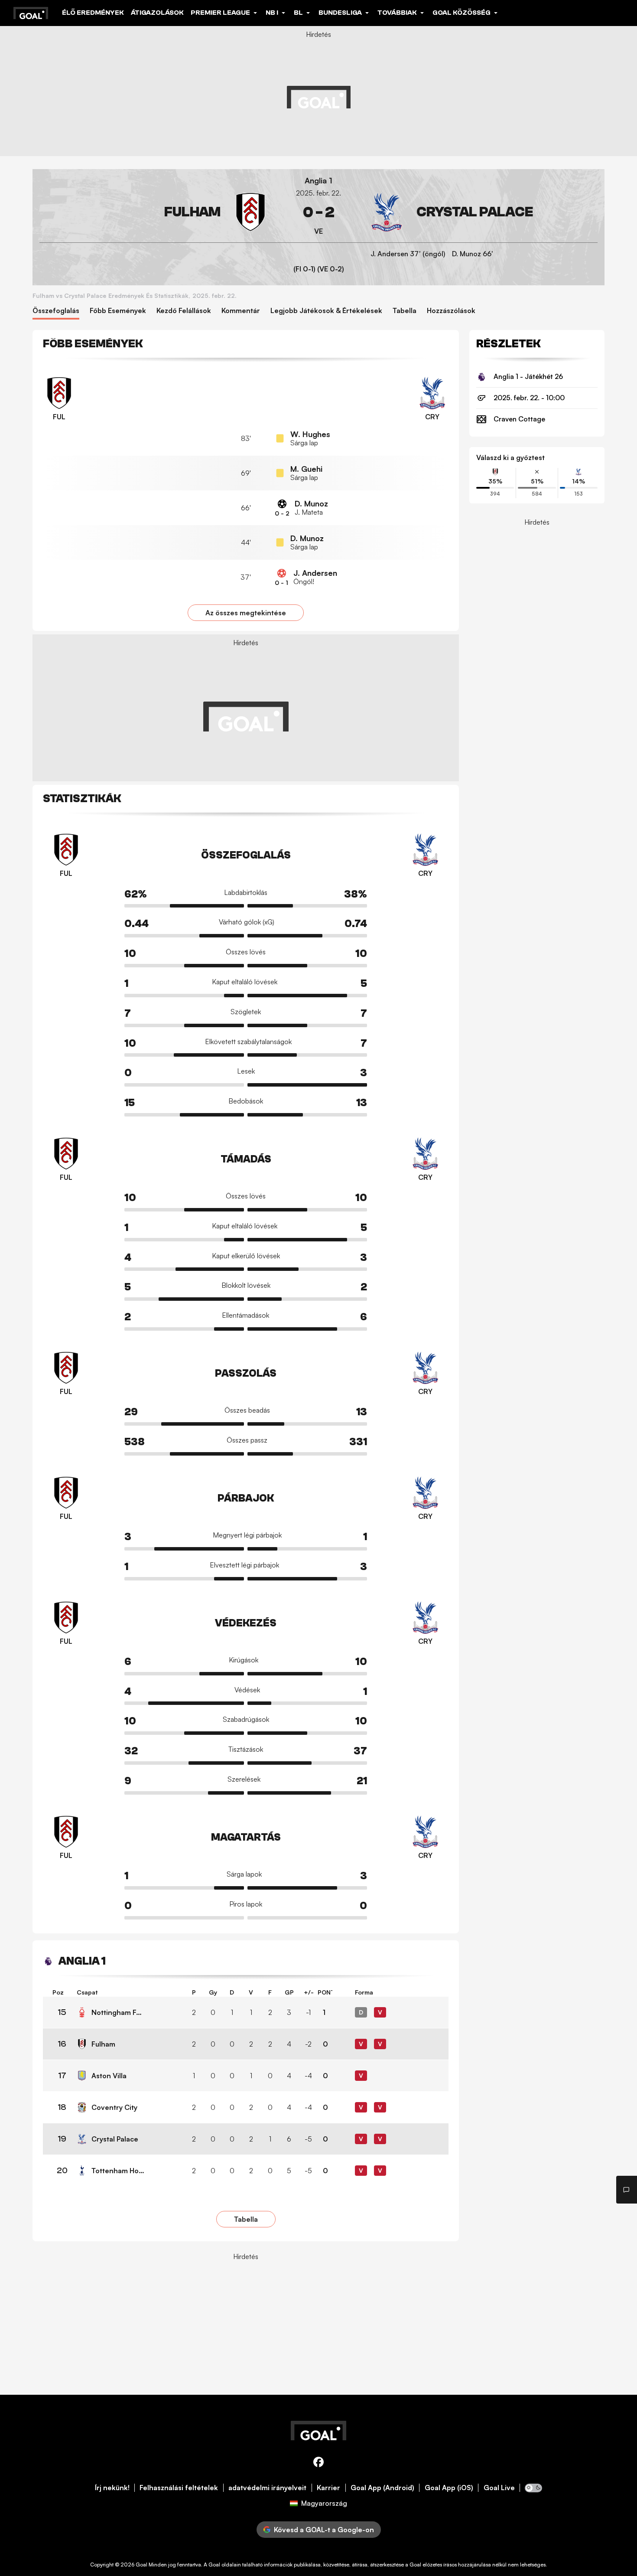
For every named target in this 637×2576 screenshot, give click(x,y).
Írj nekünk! (112, 2488)
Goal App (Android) (382, 2488)
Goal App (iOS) (449, 2488)
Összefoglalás (56, 311)
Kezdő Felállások (184, 311)
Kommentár (241, 311)
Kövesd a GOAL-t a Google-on (324, 2530)
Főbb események (118, 311)
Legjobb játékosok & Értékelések (326, 311)
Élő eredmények (93, 13)
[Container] (155, 212)
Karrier (328, 2488)
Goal (141, 2565)
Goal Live (499, 2488)
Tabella (405, 311)
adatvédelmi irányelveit (267, 2488)
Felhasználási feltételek (179, 2488)
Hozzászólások (451, 311)
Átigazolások (157, 13)
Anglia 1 (318, 181)
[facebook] (318, 2463)
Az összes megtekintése (246, 613)
